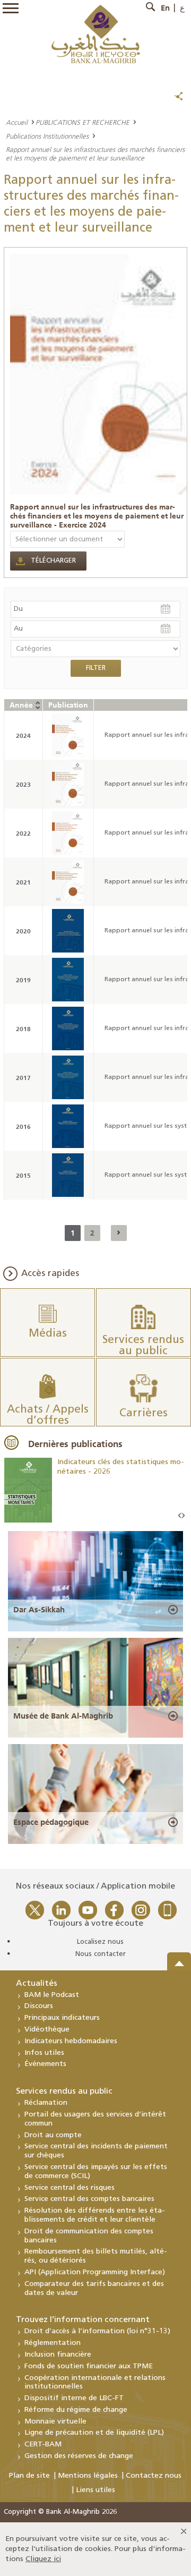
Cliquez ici (43, 2559)
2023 (23, 784)
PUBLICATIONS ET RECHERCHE (83, 122)
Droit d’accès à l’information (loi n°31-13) (97, 2331)
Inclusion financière (58, 2355)
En (165, 8)
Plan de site (29, 2476)
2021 (23, 882)
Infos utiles (44, 2053)
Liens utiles (95, 2490)
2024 (23, 736)
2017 (23, 1078)
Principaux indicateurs (62, 2018)
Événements (45, 2064)
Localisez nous (100, 1942)
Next (183, 1516)
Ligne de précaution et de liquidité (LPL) (94, 2433)
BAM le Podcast (52, 1995)
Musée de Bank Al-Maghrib (63, 1716)
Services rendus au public (64, 2092)
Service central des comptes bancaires (89, 2199)
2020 (23, 931)
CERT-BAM (43, 2445)
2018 (23, 1029)
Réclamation (46, 2103)
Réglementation (53, 2343)
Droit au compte (53, 2135)
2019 (23, 980)
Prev (180, 1516)
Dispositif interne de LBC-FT (74, 2398)
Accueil (17, 122)
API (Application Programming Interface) (95, 2272)
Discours (39, 2006)
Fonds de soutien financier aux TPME (89, 2366)
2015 (23, 1175)
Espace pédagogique (51, 1822)
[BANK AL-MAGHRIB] (96, 34)
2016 (23, 1127)
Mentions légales (88, 2476)
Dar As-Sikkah (39, 1610)
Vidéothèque (47, 2030)
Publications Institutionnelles (47, 136)
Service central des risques (70, 2188)
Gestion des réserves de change (79, 2456)
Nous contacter (101, 1954)
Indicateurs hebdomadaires (71, 2041)
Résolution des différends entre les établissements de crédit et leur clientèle (95, 2215)
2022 (23, 833)
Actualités (37, 1984)
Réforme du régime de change (76, 2410)
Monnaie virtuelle (55, 2422)
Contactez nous (154, 2476)
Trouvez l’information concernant (83, 2320)
